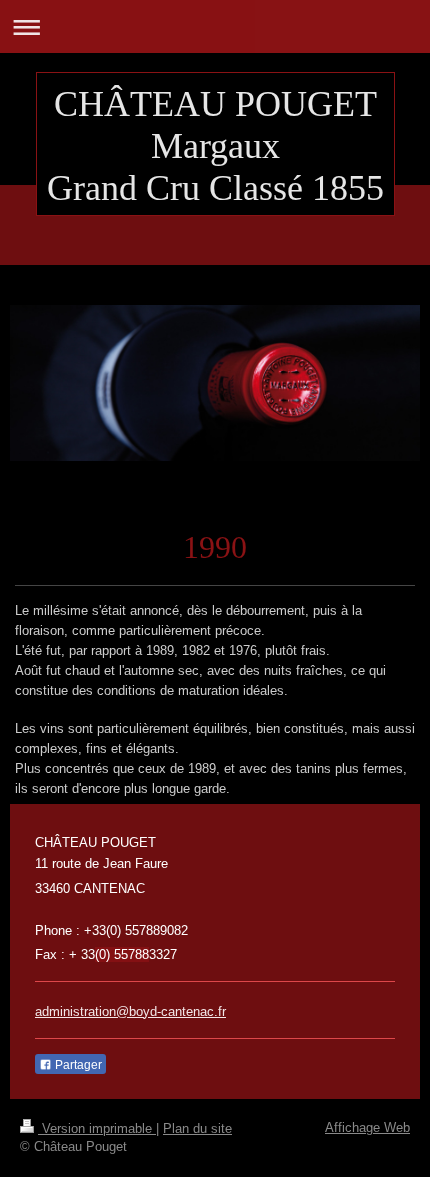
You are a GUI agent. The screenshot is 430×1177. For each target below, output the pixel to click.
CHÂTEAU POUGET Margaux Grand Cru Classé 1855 (215, 146)
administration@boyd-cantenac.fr (130, 1011)
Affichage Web (367, 1127)
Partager (77, 1065)
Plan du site (197, 1128)
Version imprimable (97, 1128)
